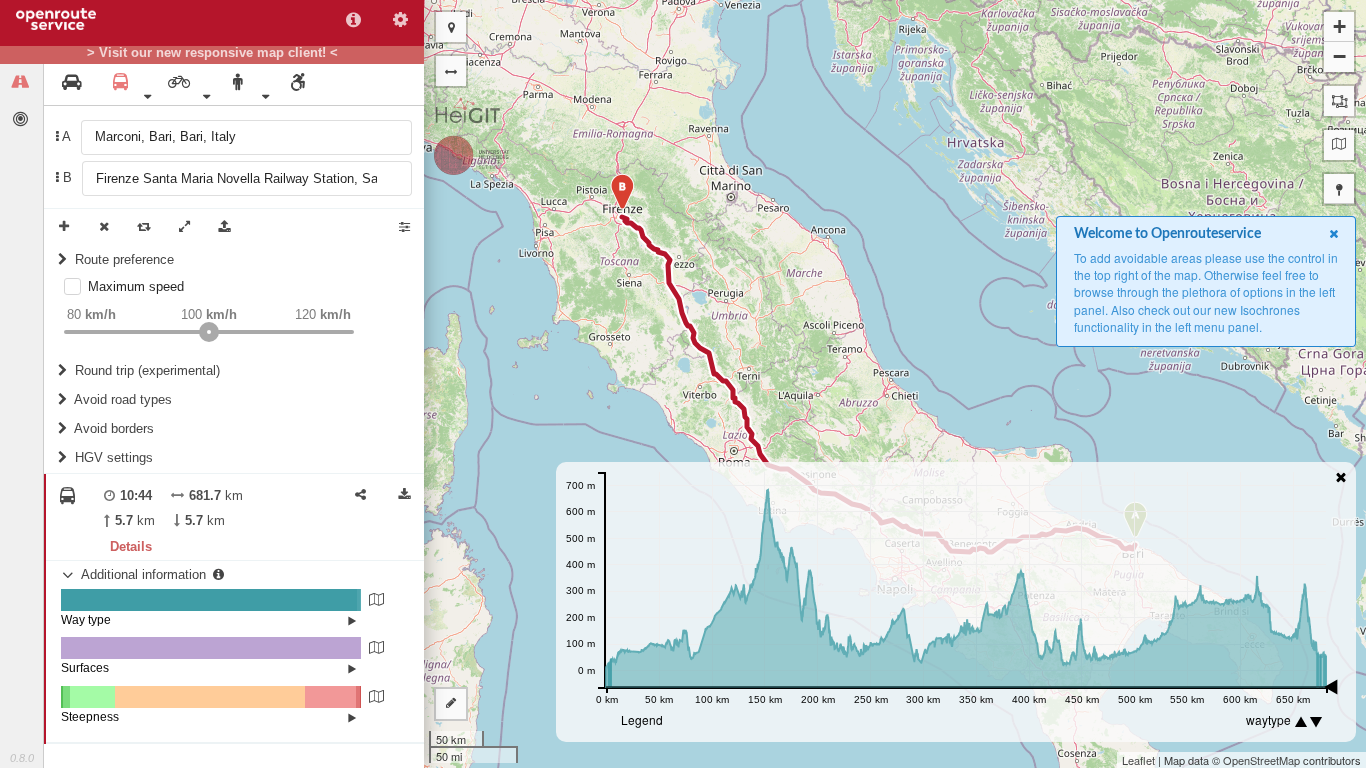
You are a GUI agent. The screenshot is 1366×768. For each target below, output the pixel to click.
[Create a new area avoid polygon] (1339, 101)
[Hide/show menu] (451, 71)
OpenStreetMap (1261, 760)
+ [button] (1339, 26)
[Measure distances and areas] (451, 704)
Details (131, 546)
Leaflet (1138, 760)
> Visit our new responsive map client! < (212, 53)
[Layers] (1339, 145)
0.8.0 (22, 758)
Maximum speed (136, 286)
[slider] (209, 332)
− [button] (1339, 56)
